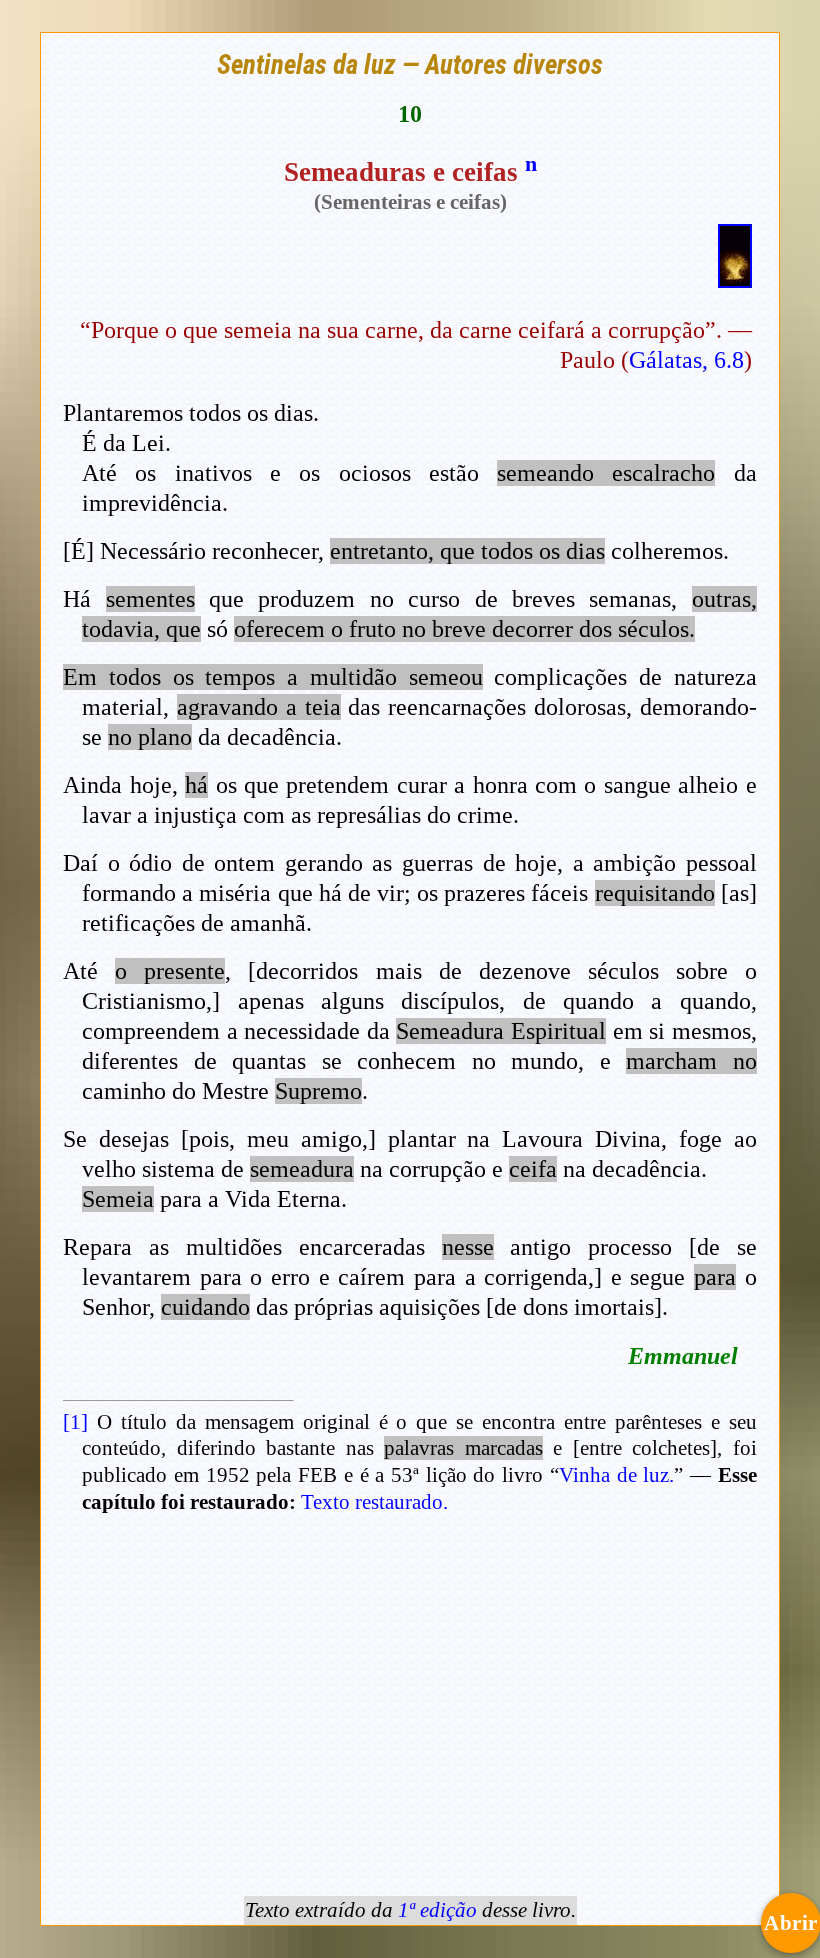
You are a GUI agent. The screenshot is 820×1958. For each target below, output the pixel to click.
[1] (75, 1422)
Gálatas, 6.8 (686, 360)
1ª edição (437, 1910)
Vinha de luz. (616, 1475)
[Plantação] (735, 279)
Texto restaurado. (374, 1502)
